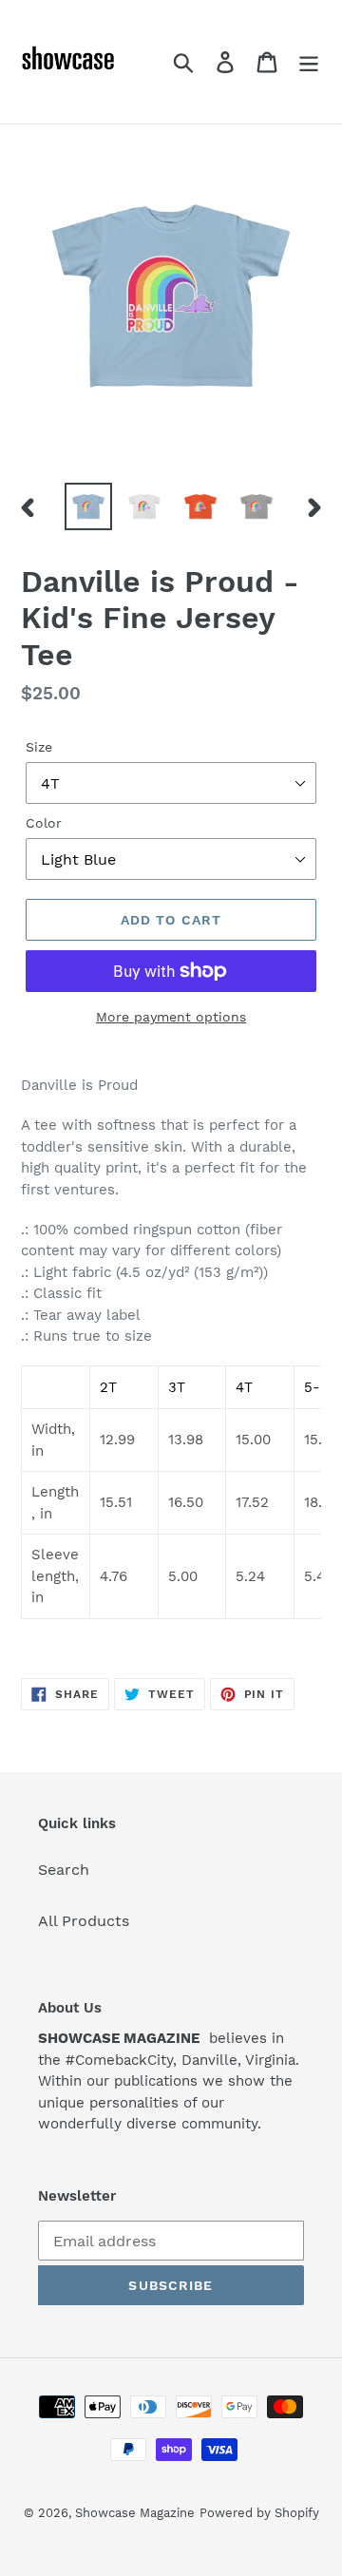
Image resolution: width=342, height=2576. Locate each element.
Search (64, 1870)
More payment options (171, 1017)
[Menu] (309, 62)
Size (39, 747)
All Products (84, 1921)
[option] (88, 506)
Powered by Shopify (259, 2513)
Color (44, 823)
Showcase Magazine (135, 2513)
